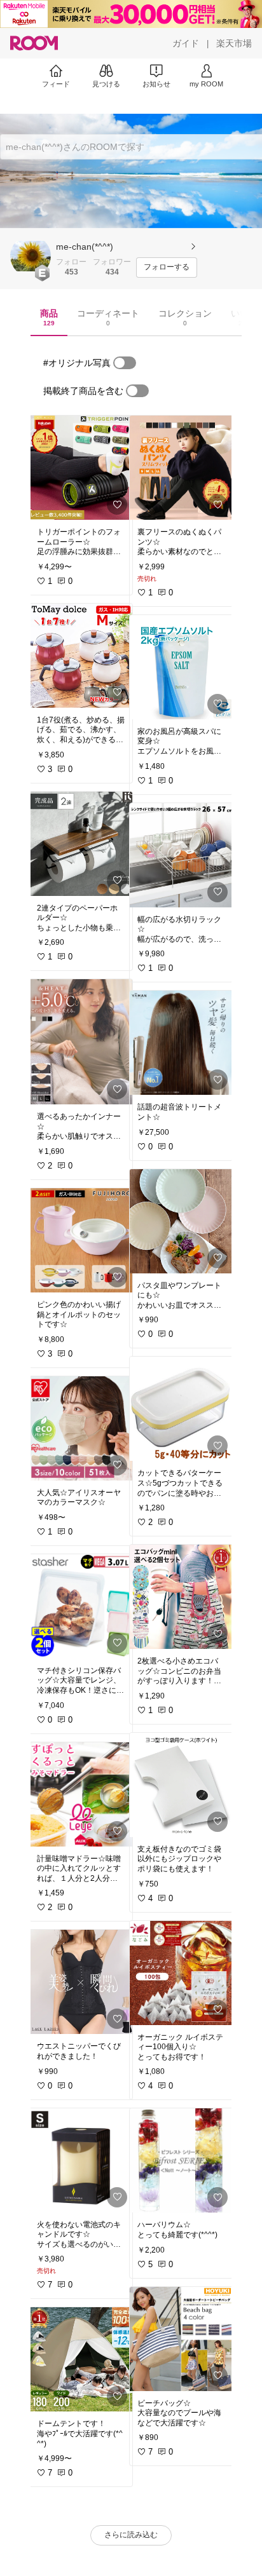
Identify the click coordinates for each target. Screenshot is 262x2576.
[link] (81, 468)
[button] (31, 256)
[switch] (125, 363)
